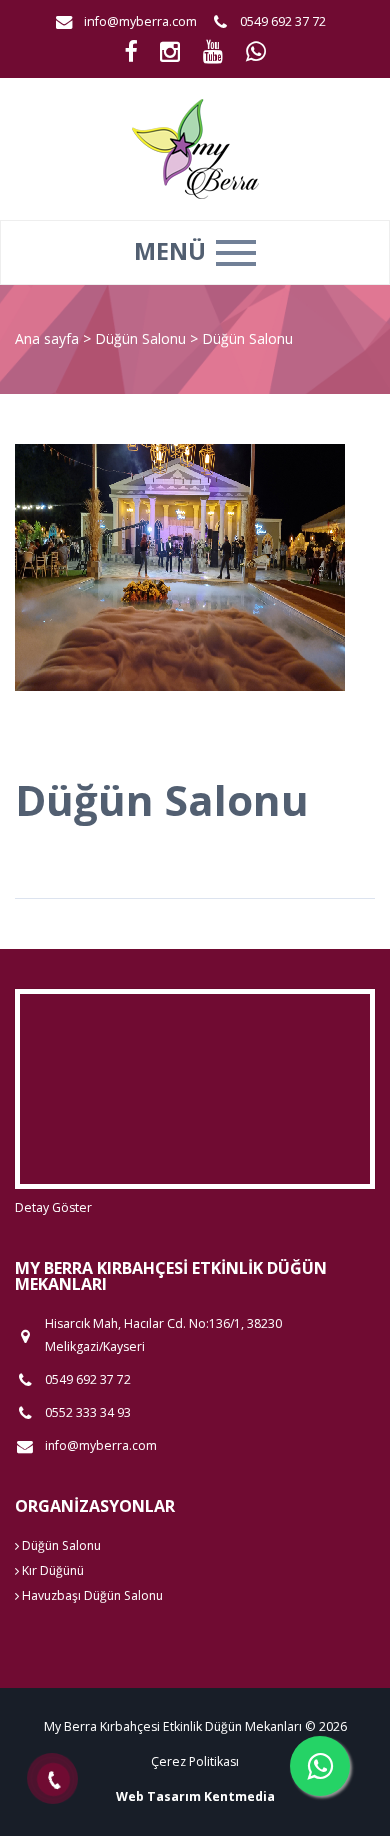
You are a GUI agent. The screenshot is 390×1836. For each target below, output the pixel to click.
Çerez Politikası (195, 1761)
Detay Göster (53, 1207)
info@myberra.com (140, 21)
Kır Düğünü (51, 1570)
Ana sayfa (47, 338)
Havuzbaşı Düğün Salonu (91, 1595)
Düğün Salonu (142, 338)
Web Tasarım (158, 1796)
